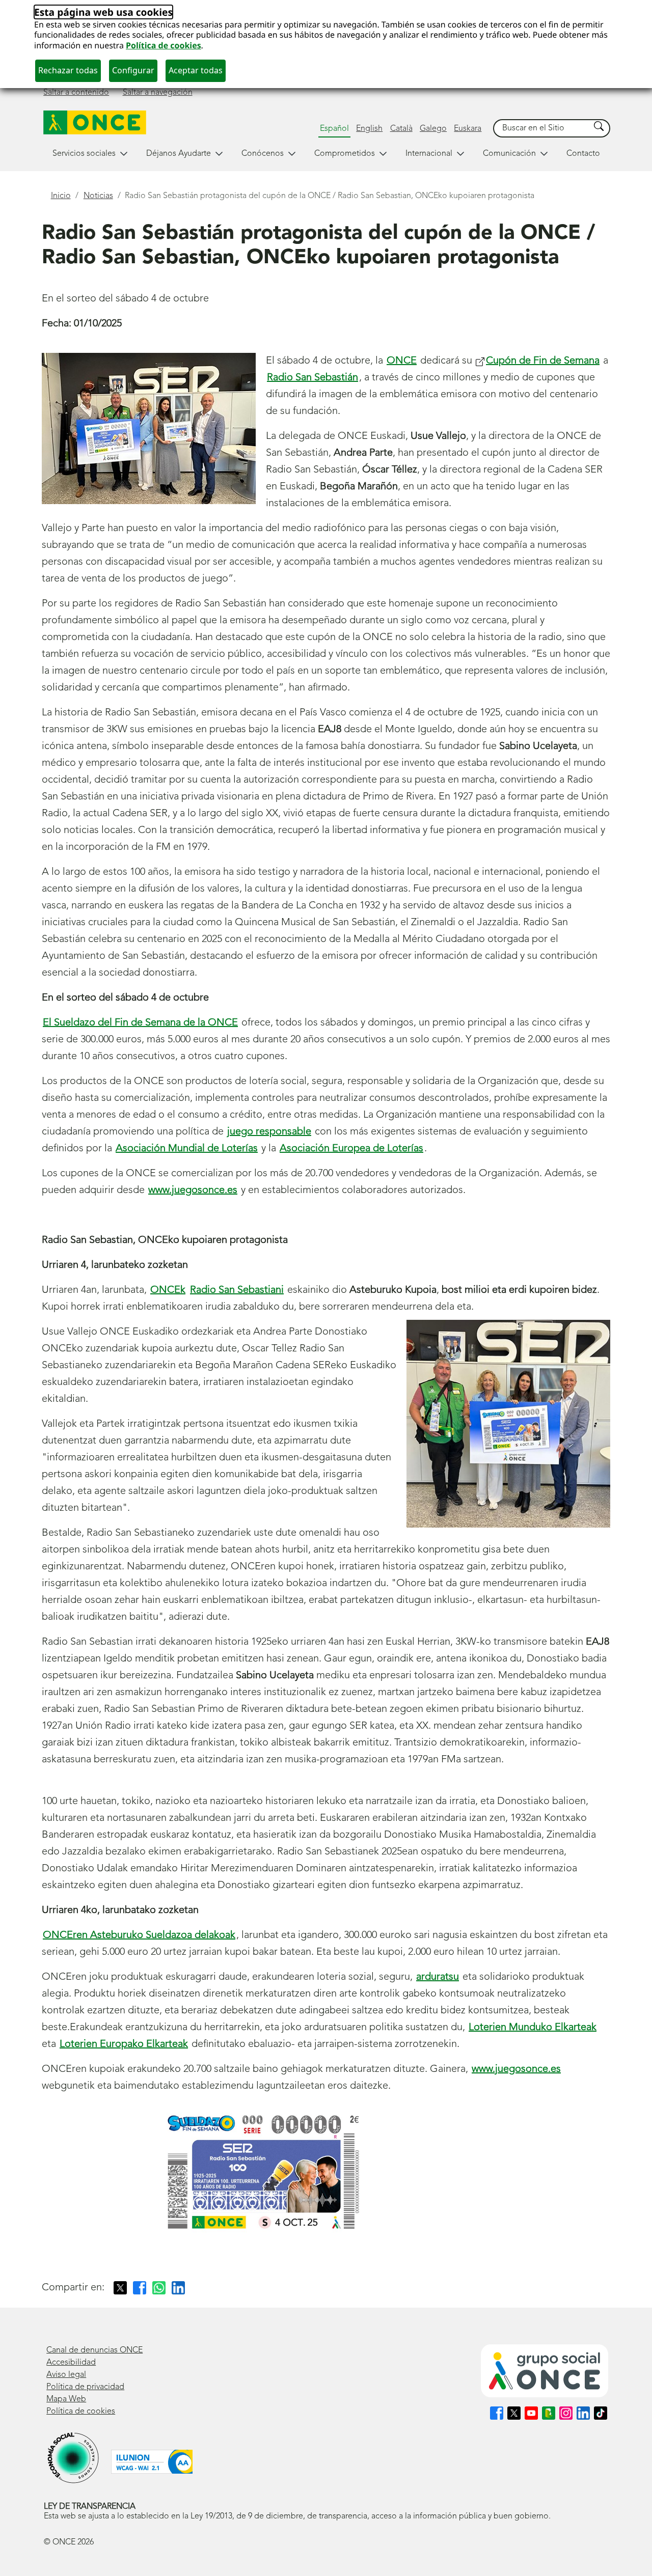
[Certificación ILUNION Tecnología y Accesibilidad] (152, 2462)
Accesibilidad (71, 2363)
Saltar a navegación (158, 93)
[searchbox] (542, 129)
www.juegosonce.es (193, 1190)
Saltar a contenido (76, 93)
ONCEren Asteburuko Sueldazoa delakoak (139, 1935)
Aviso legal (66, 2375)
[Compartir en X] (120, 2288)
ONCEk (168, 1290)
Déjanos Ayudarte (179, 154)
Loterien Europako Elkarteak (124, 2044)
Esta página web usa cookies (103, 12)
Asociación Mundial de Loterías (187, 1149)
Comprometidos (345, 154)
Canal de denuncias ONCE (94, 2350)
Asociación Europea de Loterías (351, 1149)
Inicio (61, 196)
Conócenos (263, 154)
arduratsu (438, 1977)
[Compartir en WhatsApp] (159, 2288)
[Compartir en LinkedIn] (178, 2288)
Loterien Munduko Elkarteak (533, 2028)
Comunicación (509, 154)
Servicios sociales (84, 154)
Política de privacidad (85, 2387)
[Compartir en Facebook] (140, 2288)
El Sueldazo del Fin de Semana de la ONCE (140, 1023)
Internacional (429, 154)
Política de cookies (164, 45)
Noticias (98, 196)
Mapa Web (66, 2399)
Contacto (583, 154)
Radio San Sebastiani (237, 1290)
